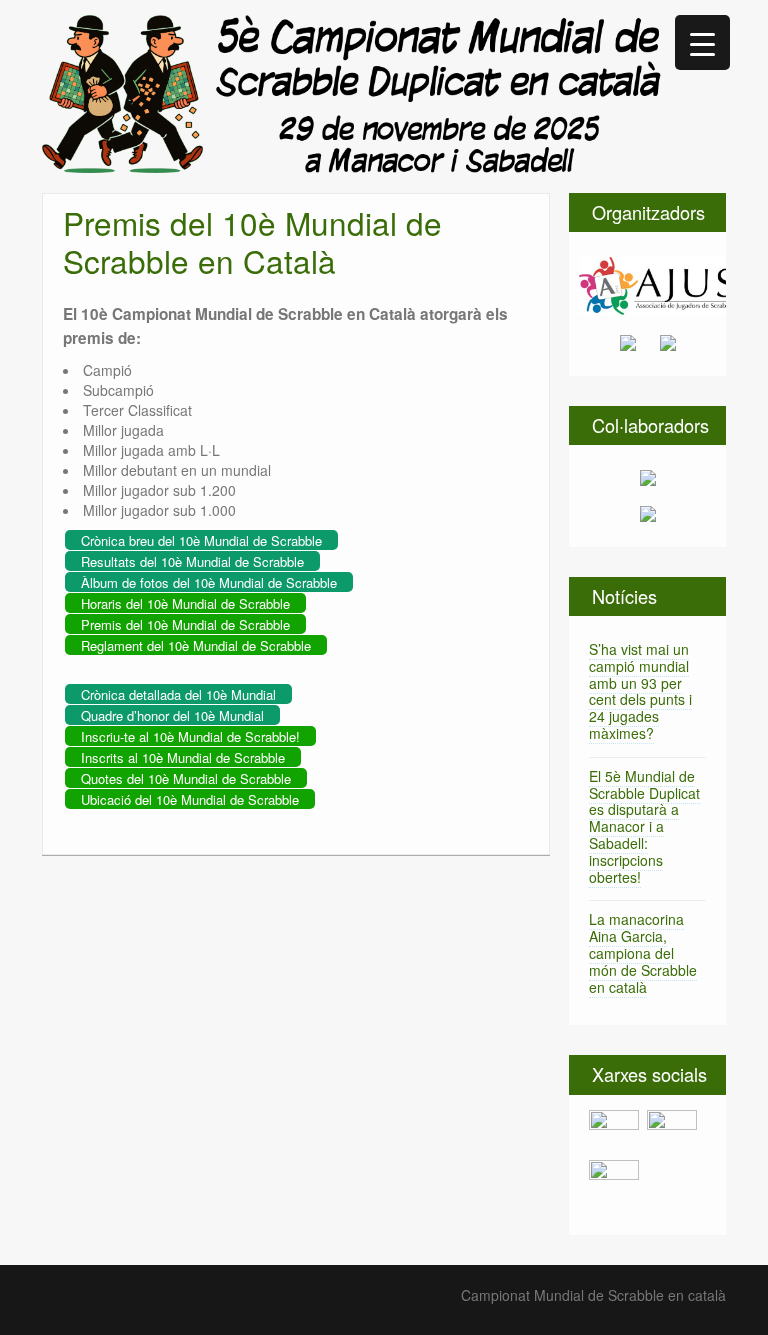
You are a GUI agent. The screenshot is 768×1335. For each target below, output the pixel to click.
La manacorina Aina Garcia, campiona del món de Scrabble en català (643, 952)
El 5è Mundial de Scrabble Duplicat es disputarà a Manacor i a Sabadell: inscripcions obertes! (644, 826)
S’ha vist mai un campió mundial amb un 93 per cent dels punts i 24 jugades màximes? (640, 691)
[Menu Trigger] (702, 42)
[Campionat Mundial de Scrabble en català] (351, 92)
